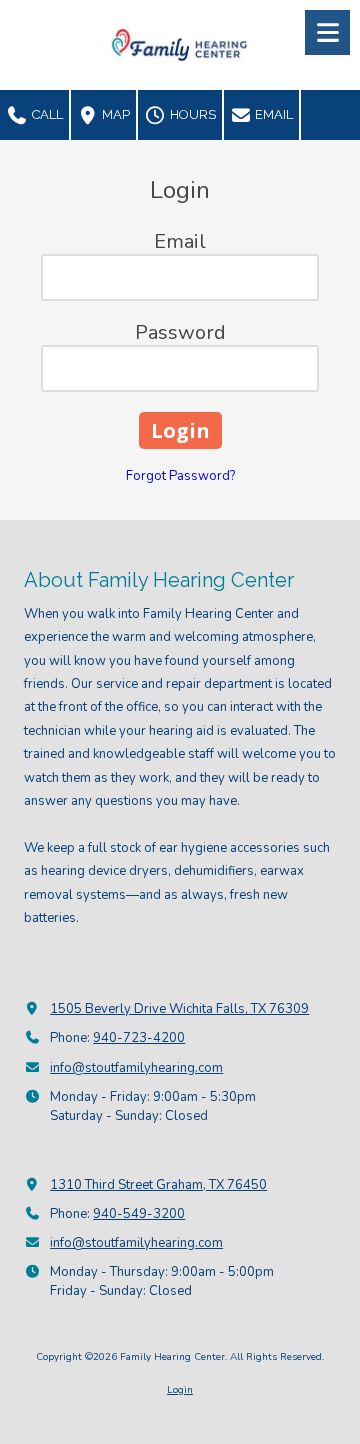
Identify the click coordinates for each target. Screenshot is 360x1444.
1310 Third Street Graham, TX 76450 (158, 1185)
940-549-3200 (139, 1214)
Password (180, 332)
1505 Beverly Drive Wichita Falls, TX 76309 (179, 1009)
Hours (191, 114)
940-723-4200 (139, 1038)
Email (272, 114)
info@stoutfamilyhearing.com (136, 1068)
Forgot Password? (180, 476)
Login (180, 1390)
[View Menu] (327, 32)
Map (114, 114)
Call (46, 114)
